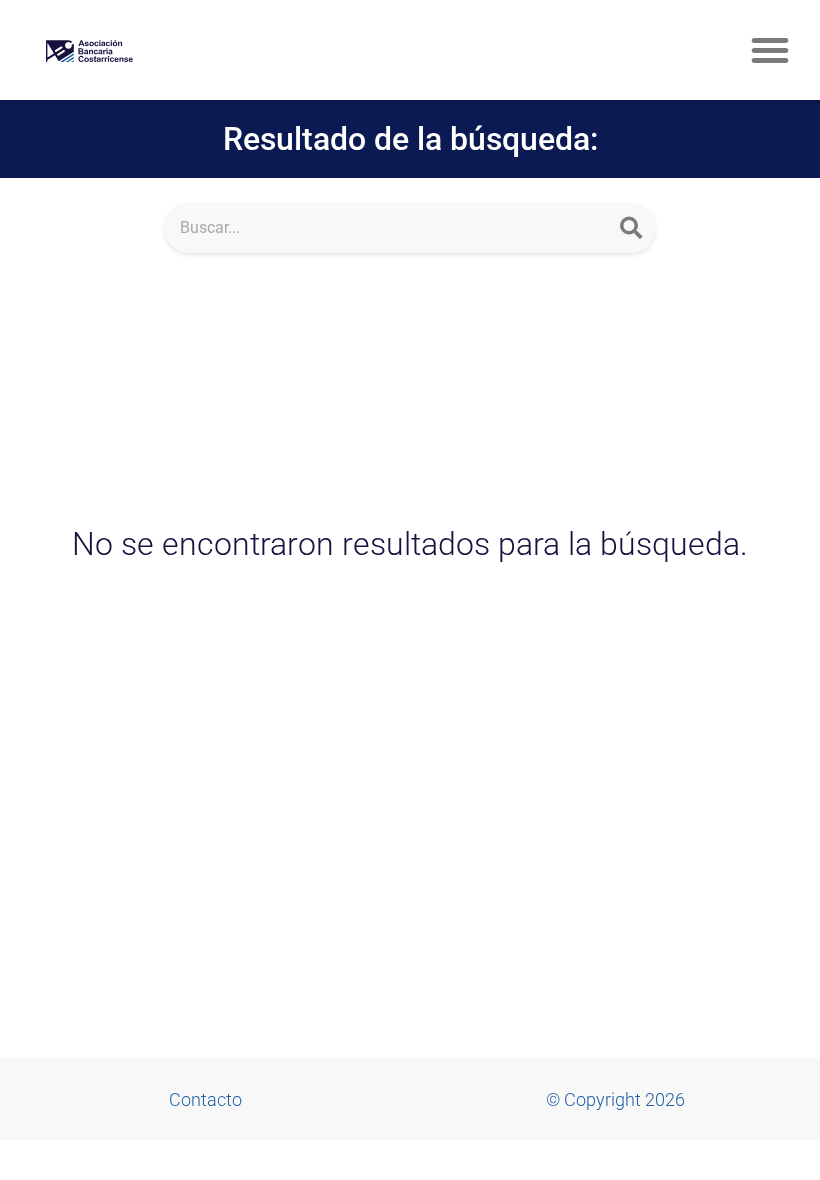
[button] (770, 50)
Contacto (205, 1099)
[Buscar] (631, 228)
